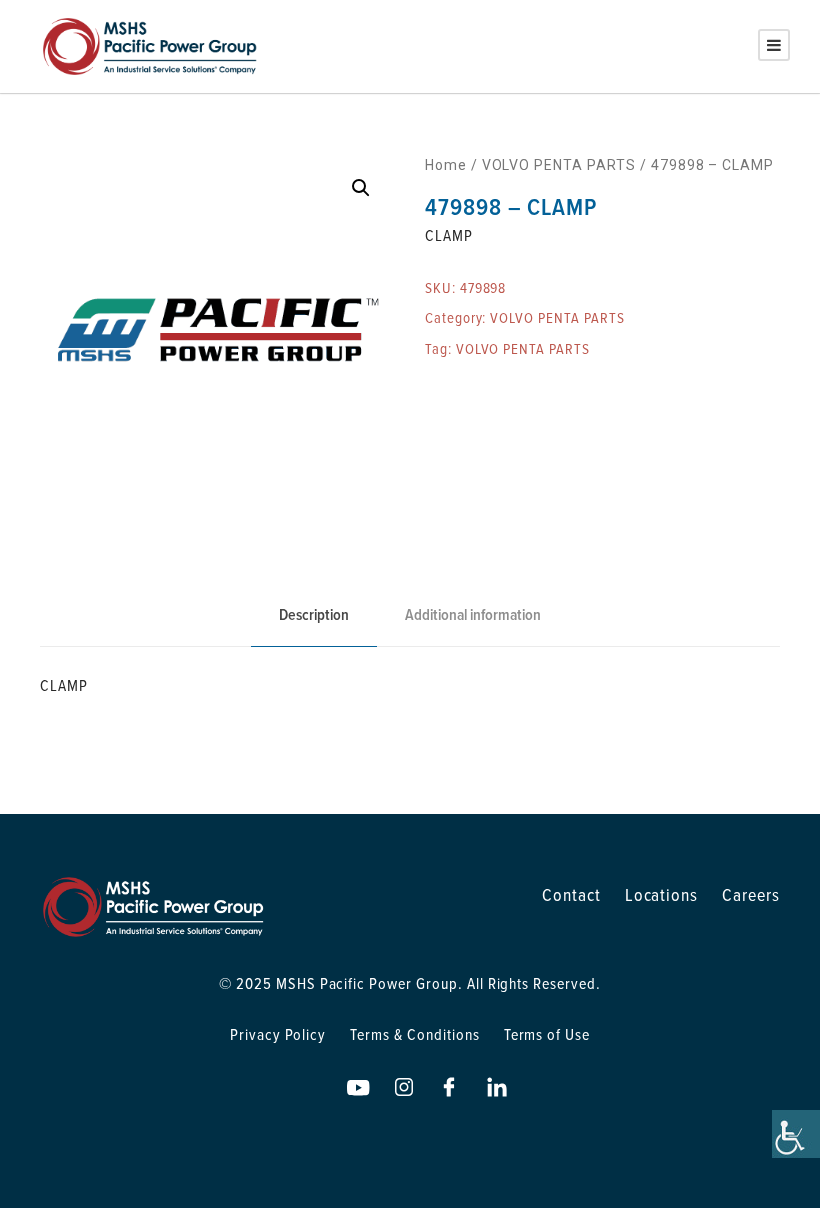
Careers (751, 894)
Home (446, 165)
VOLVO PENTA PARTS (559, 165)
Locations (662, 894)
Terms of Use (547, 1034)
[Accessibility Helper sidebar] (796, 1134)
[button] (361, 188)
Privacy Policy (278, 1034)
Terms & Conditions (414, 1034)
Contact (571, 894)
